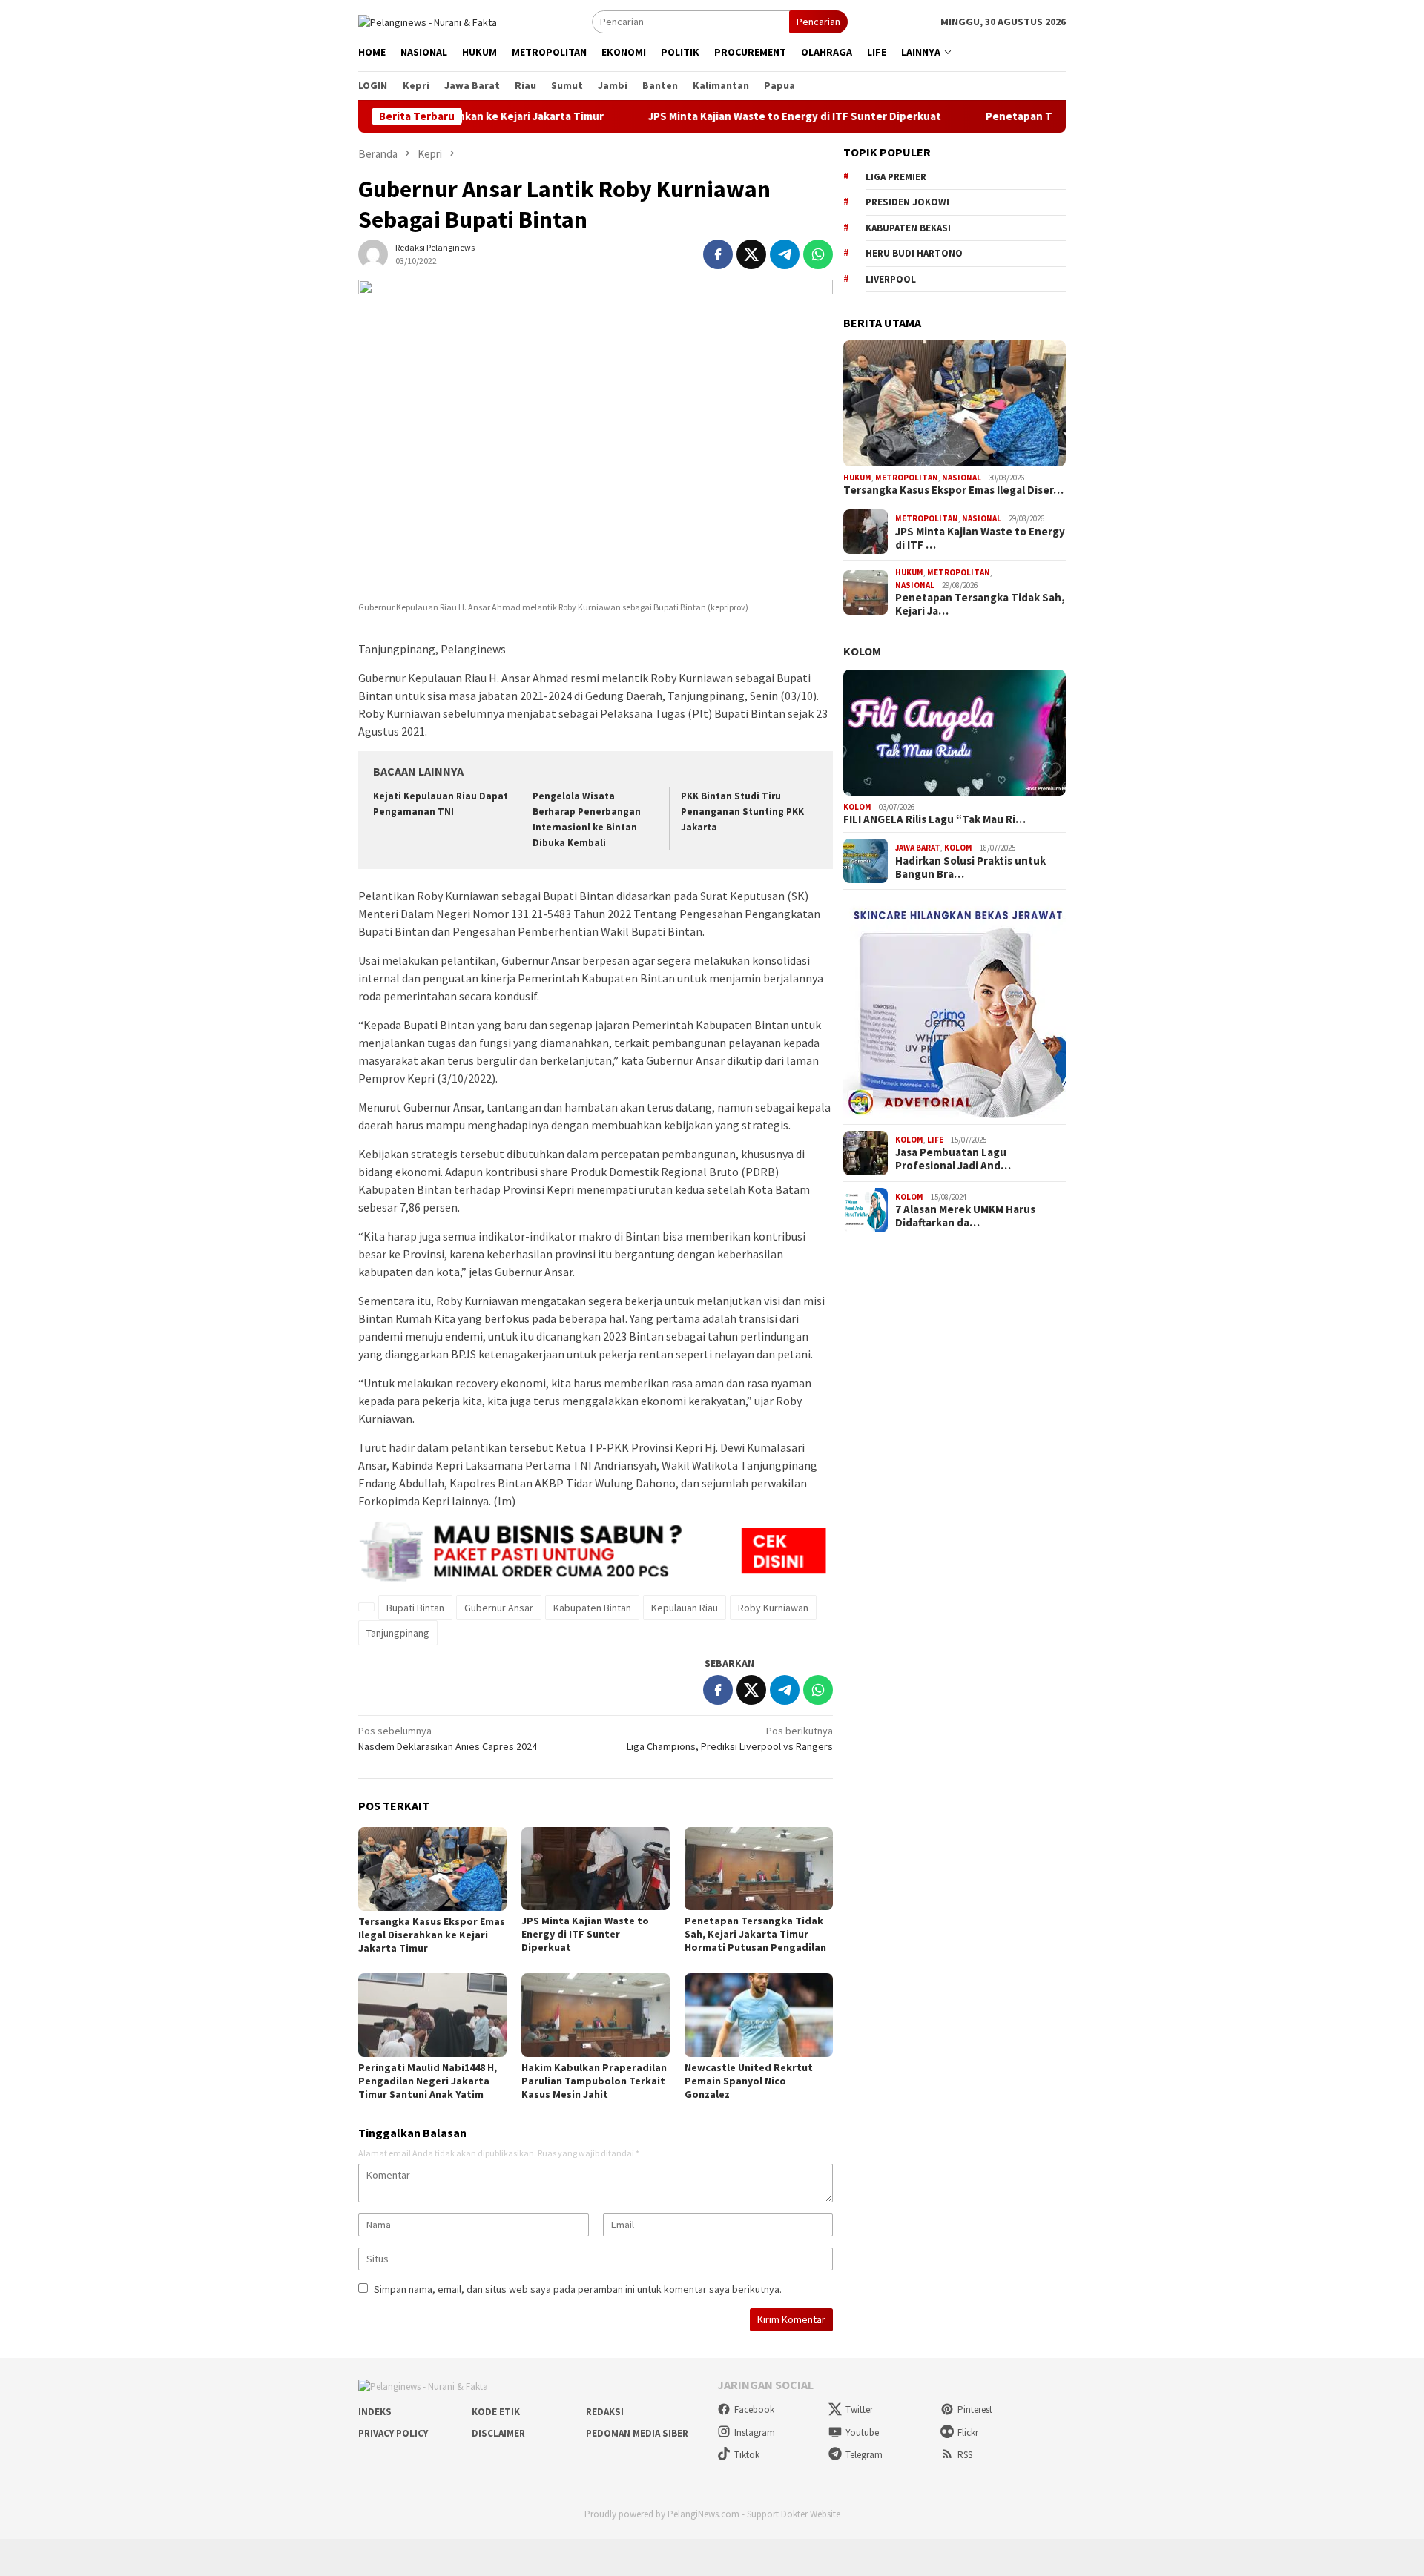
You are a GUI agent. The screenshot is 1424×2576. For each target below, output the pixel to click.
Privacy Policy (393, 2433)
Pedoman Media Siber (637, 2433)
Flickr (968, 2433)
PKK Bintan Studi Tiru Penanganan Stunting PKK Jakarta (742, 812)
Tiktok (747, 2455)
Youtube (862, 2433)
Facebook (754, 2410)
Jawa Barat (918, 848)
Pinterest (975, 2410)
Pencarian (818, 22)
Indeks (375, 2412)
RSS (965, 2455)
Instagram (755, 2433)
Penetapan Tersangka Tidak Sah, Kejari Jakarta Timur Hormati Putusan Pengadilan (755, 1934)
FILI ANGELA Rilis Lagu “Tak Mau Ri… (934, 819)
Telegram (864, 2455)
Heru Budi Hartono (914, 253)
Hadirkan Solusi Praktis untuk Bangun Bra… (970, 868)
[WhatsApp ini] (818, 254)
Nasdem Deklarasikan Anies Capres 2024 (448, 1738)
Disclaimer (498, 2433)
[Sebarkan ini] (718, 254)
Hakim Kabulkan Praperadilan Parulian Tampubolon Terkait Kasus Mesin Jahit (594, 2081)
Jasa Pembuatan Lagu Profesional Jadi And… (953, 1159)
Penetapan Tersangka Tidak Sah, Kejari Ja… (980, 604)
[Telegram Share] (785, 254)
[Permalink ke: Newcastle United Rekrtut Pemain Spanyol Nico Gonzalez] (759, 2015)
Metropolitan (907, 478)
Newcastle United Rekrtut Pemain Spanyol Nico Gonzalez (749, 2081)
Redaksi (605, 2412)
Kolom (862, 651)
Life (935, 1140)
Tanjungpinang (398, 1633)
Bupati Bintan (415, 1608)
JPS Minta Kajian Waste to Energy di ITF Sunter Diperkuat (711, 116)
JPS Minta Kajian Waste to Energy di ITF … (980, 538)
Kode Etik (496, 2412)
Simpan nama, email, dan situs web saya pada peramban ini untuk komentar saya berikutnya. (578, 2289)
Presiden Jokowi (907, 202)
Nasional (962, 478)
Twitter (859, 2410)
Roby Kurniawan (773, 1608)
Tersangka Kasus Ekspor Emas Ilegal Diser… (953, 490)
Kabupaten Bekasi (908, 228)
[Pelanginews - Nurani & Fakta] (428, 21)
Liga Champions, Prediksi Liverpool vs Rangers (730, 1738)
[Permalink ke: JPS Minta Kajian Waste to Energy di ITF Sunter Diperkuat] (596, 1869)
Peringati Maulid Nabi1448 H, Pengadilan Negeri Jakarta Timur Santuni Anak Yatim (428, 2081)
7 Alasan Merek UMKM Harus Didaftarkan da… (965, 1216)
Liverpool (891, 279)
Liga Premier (896, 177)
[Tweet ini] (751, 254)
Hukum (857, 478)
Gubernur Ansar (499, 1608)
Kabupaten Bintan (592, 1608)
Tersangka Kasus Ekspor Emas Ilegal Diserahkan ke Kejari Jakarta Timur (432, 1935)
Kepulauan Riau (685, 1608)
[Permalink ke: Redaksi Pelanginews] (373, 253)
